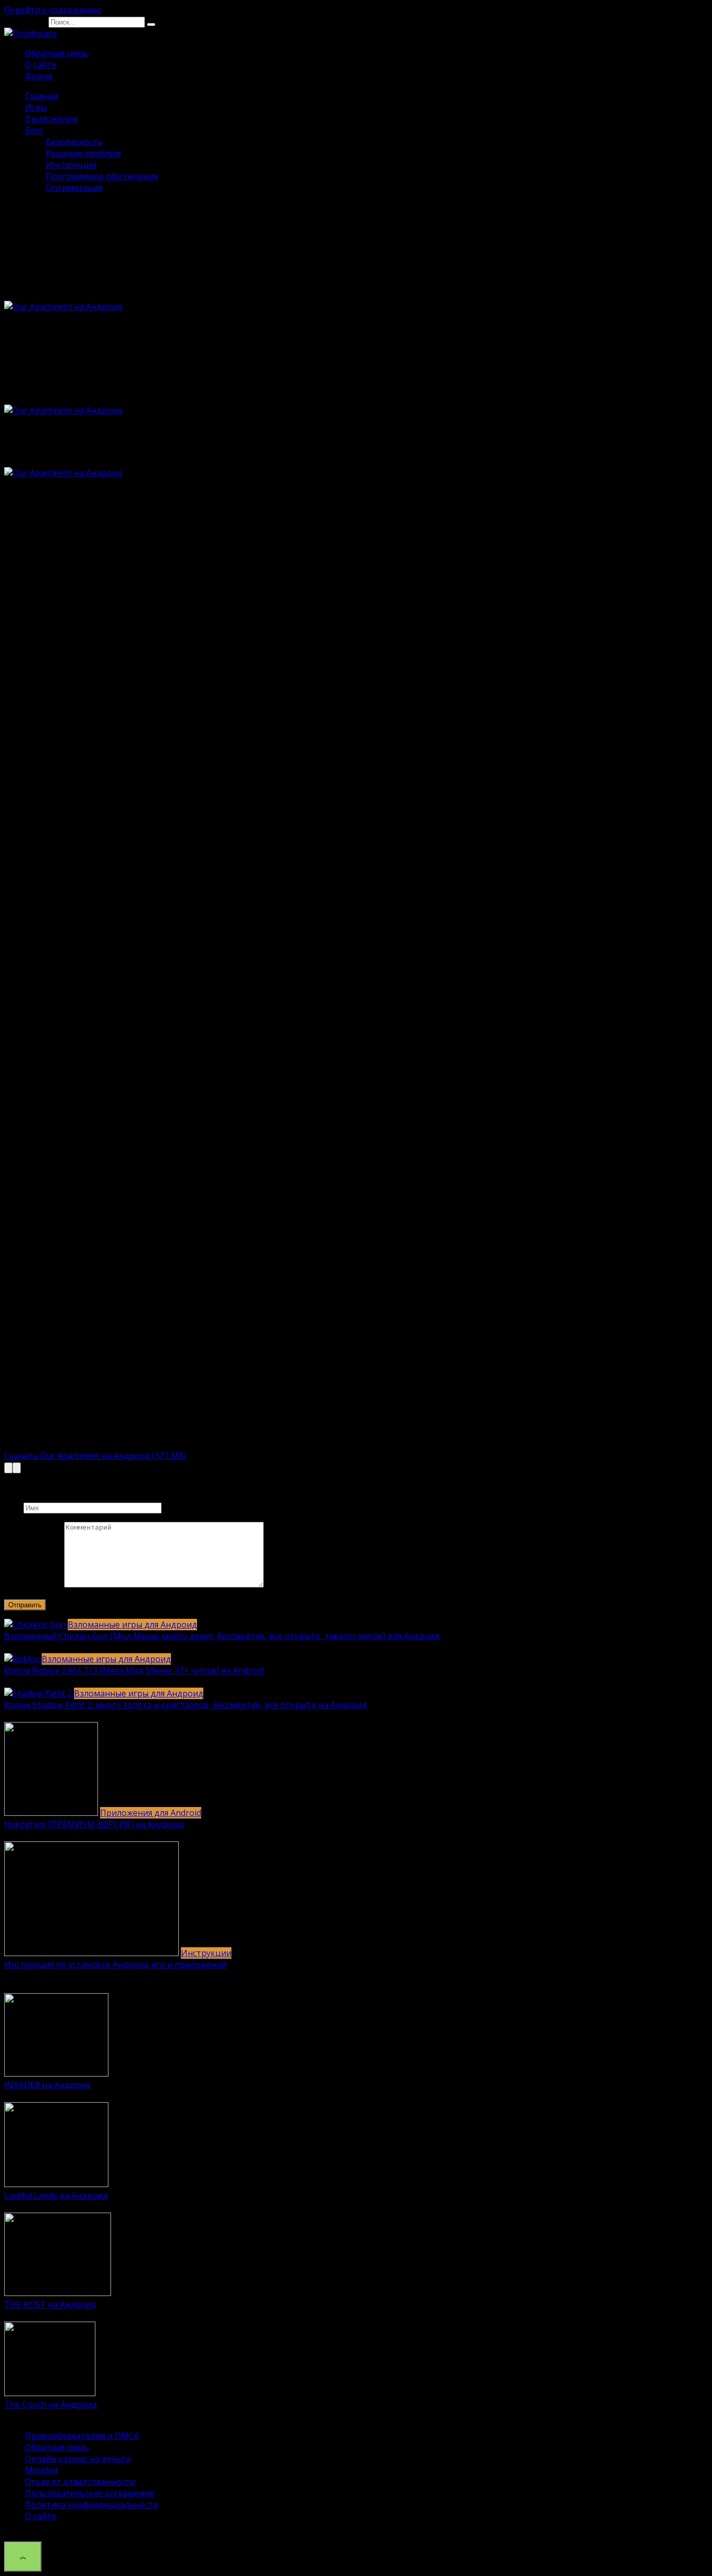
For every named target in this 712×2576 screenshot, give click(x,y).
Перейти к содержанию (53, 10)
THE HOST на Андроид (50, 2304)
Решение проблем (83, 153)
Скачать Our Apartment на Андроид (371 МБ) (95, 1456)
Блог (34, 130)
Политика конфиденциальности (92, 2505)
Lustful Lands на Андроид (56, 2195)
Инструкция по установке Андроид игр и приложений (115, 1964)
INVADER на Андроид (47, 2085)
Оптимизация (74, 188)
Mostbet (42, 2470)
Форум (39, 76)
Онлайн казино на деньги (78, 2459)
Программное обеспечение (102, 176)
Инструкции (71, 165)
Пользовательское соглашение (90, 2493)
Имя (13, 1507)
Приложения (51, 119)
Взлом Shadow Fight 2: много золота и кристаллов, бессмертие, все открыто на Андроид (186, 1705)
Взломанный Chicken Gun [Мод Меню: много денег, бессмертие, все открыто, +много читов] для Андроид (222, 1636)
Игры (36, 107)
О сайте (41, 65)
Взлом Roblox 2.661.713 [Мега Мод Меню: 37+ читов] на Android (134, 1670)
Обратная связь (57, 53)
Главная (42, 96)
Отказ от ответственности (80, 2482)
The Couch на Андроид (51, 2404)
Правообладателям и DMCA (82, 2436)
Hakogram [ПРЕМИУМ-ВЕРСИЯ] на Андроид (94, 1824)
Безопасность (74, 142)
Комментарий (33, 1584)
